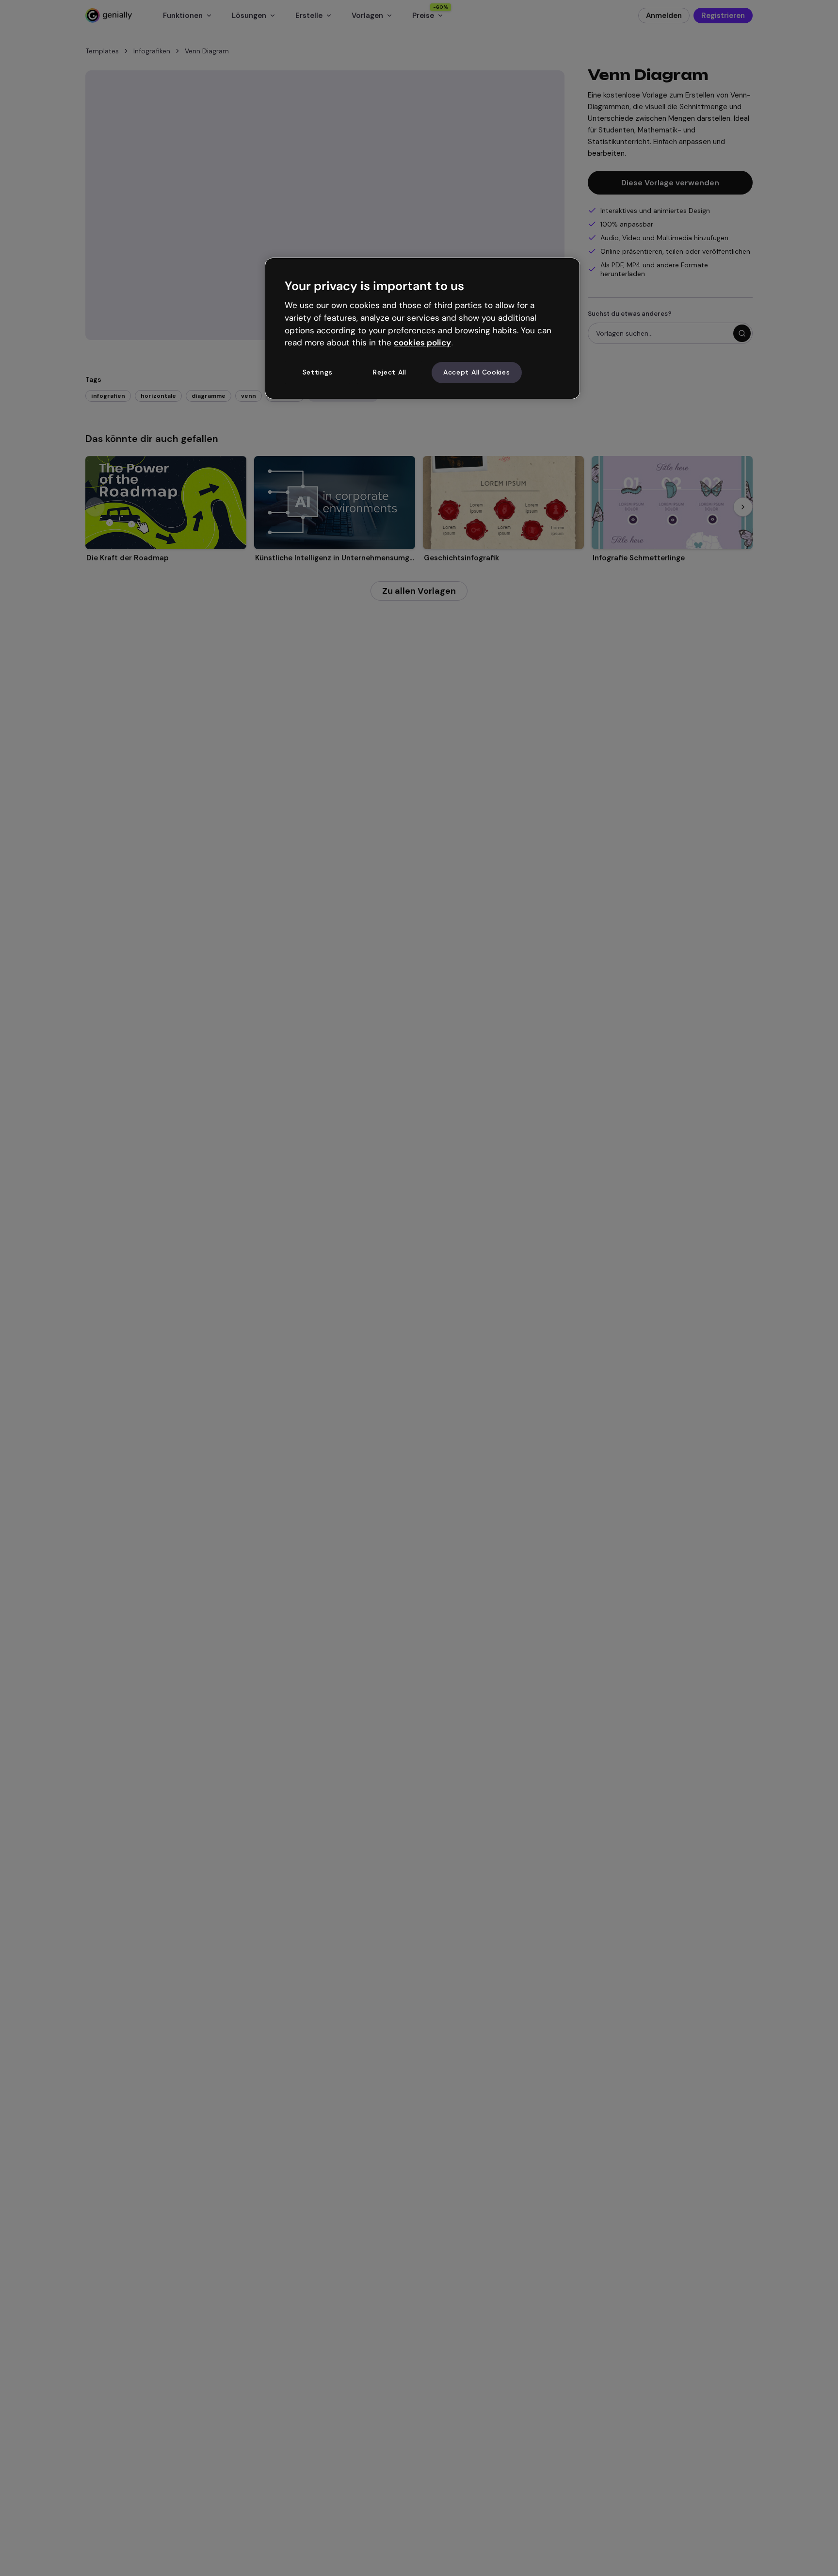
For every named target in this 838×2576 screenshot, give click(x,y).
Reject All (390, 373)
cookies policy (422, 343)
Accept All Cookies (477, 373)
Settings (318, 373)
